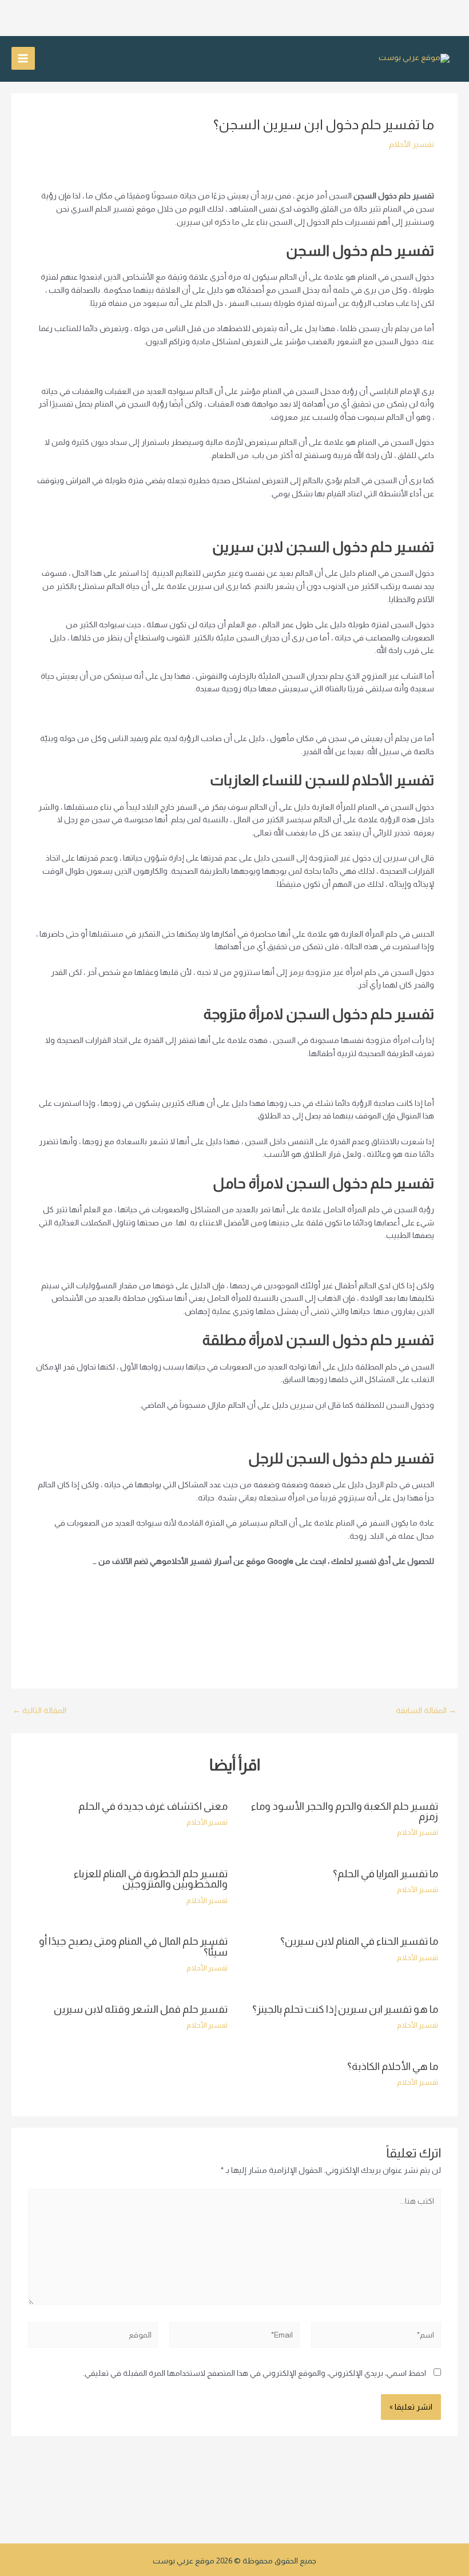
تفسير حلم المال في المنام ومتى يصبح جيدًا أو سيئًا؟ (133, 1946)
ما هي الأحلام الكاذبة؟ (393, 2066)
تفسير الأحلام (412, 144)
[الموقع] (93, 2337)
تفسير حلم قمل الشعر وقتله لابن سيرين (141, 2009)
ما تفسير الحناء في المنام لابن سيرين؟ (359, 1941)
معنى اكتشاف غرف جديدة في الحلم (153, 1806)
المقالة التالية (39, 1711)
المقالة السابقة (426, 1711)
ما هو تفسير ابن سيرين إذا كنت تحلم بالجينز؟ (345, 2009)
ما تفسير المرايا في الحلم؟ (385, 1874)
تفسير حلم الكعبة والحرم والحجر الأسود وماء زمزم (345, 1811)
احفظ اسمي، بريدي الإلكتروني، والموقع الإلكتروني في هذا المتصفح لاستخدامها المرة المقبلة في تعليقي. (255, 2373)
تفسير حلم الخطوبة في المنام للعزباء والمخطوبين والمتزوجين (151, 1879)
